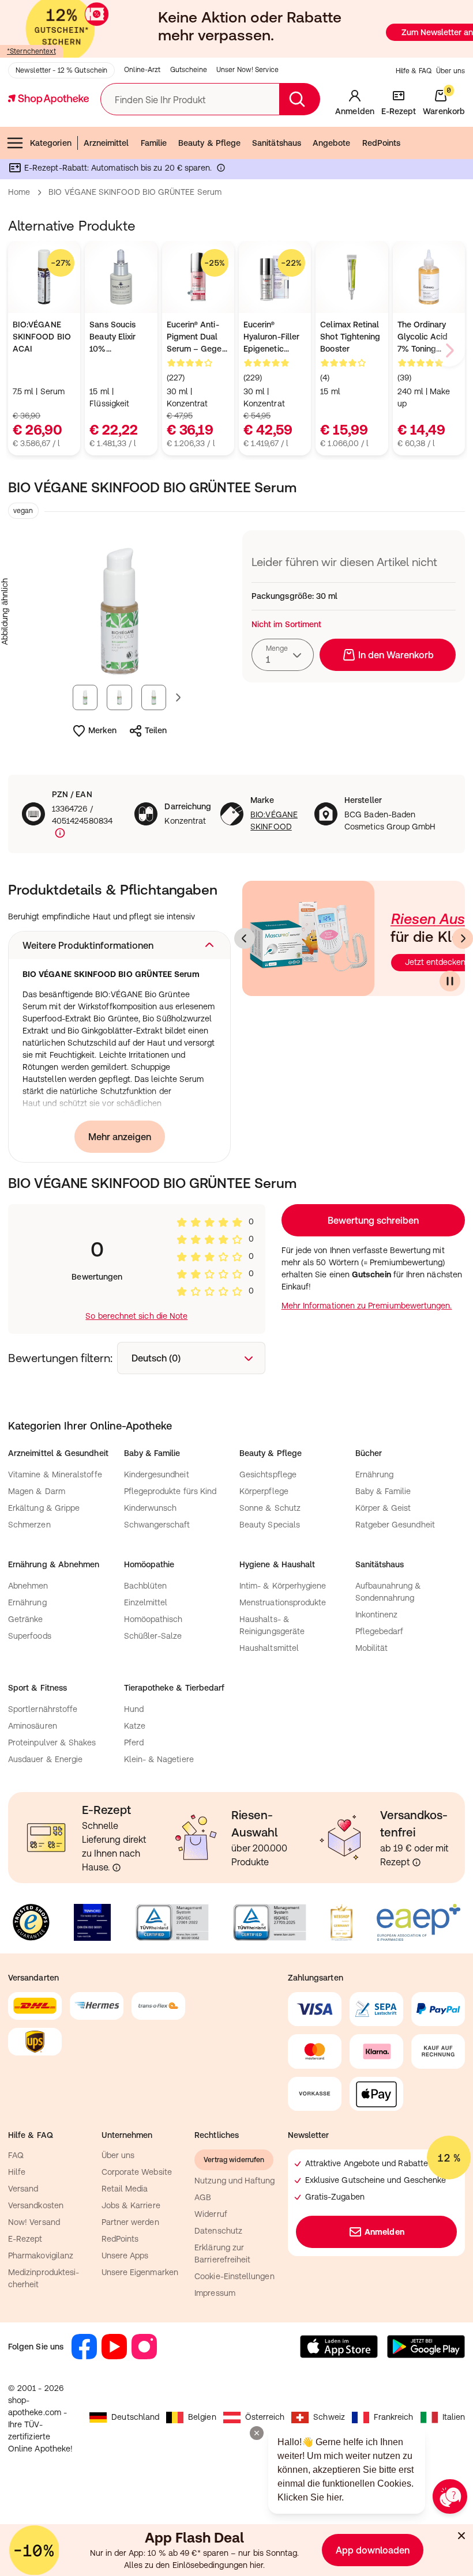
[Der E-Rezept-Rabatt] (221, 170)
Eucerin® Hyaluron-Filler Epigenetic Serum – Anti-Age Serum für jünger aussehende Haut (271, 337)
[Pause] (450, 981)
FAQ (16, 2155)
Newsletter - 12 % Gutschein (61, 70)
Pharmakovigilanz (41, 2256)
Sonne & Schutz (270, 1508)
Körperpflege (264, 1491)
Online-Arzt (142, 70)
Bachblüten (146, 1586)
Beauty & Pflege (209, 143)
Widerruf (211, 2214)
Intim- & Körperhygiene (283, 1586)
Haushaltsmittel (269, 1648)
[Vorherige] (245, 938)
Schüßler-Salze (153, 1636)
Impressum (215, 2293)
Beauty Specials (270, 1525)
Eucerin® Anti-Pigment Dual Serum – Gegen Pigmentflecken (197, 337)
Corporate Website (137, 2172)
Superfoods (30, 1636)
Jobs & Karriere (131, 2205)
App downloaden (373, 2550)
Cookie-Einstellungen (234, 2276)
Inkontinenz (377, 1615)
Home (19, 192)
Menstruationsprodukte (283, 1602)
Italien (454, 2417)
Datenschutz (218, 2231)
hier (256, 2565)
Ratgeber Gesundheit (395, 1525)
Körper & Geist (383, 1508)
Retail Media (125, 2189)
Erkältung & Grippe (44, 1508)
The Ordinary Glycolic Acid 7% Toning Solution (423, 337)
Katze (135, 1726)
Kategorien (51, 143)
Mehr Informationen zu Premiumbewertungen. (367, 1306)
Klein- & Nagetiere (159, 1759)
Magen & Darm (37, 1491)
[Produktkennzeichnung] (59, 833)
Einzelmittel (146, 1602)
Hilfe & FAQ (414, 71)
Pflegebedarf (380, 1631)
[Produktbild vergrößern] (119, 612)
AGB (203, 2197)
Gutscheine (189, 70)
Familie (154, 143)
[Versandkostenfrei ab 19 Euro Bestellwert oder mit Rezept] (416, 1862)
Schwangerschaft (157, 1525)
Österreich (265, 2417)
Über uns (451, 71)
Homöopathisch (153, 1619)
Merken (102, 730)
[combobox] (283, 655)
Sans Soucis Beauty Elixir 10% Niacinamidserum (121, 337)
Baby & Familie (383, 1491)
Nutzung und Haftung (234, 2181)
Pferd (134, 1743)
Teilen (156, 730)
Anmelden (384, 2232)
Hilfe (17, 2172)
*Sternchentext (31, 51)
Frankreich (394, 2417)
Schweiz (329, 2417)
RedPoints (382, 143)
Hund (134, 1709)
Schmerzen (29, 1525)
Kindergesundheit (157, 1474)
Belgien (202, 2417)
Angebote (332, 143)
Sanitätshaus (277, 143)
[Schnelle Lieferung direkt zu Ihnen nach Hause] (117, 1868)
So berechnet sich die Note (136, 1316)
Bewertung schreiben (373, 1220)
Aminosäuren (33, 1726)
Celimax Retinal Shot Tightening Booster (350, 337)
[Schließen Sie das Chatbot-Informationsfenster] (257, 2433)
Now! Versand (34, 2222)
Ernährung (375, 1474)
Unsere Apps (125, 2256)
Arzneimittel (106, 143)
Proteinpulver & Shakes (52, 1743)
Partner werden (130, 2222)
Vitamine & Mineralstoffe (55, 1474)
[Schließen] (461, 2536)
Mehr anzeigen (120, 1137)
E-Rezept (25, 2239)
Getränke (26, 1619)
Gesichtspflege (268, 1474)
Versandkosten (36, 2205)
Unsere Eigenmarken (140, 2272)
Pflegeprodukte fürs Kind (170, 1491)
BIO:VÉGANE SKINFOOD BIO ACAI (42, 337)
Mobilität (372, 1648)
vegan (23, 511)
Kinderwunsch (151, 1508)
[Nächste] (463, 938)
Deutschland (135, 2417)
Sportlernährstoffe (43, 1709)
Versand (23, 2189)
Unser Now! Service (247, 70)
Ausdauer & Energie (45, 1759)
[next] (449, 350)
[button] (119, 945)
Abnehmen (28, 1586)
